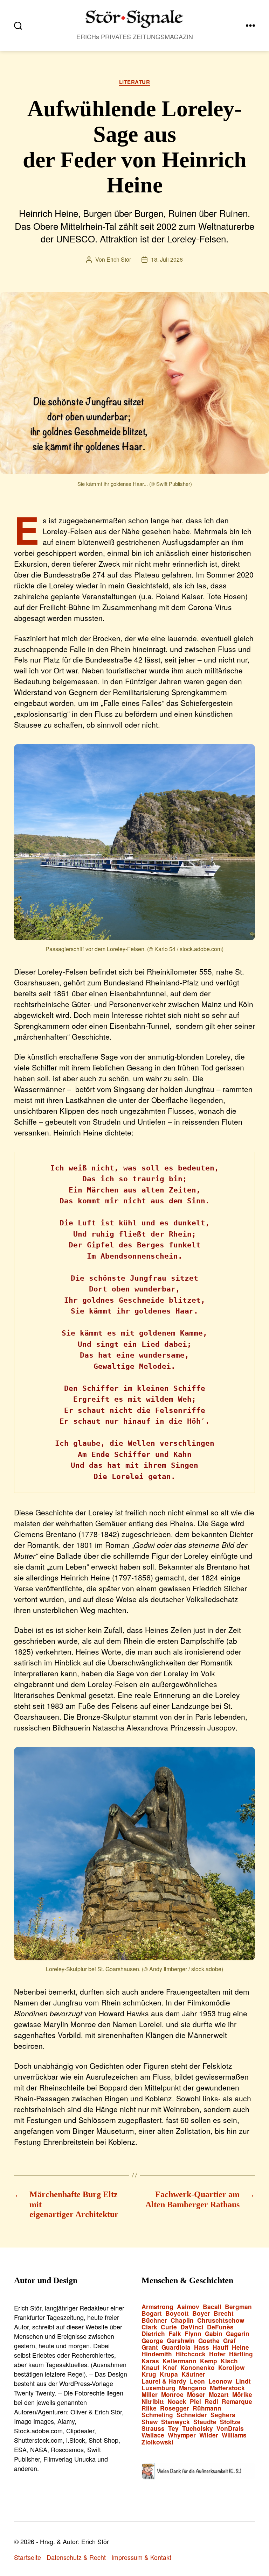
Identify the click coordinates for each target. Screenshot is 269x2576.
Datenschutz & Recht (76, 2557)
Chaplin (182, 2320)
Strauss (153, 2429)
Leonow (220, 2381)
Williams (234, 2435)
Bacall (212, 2307)
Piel (195, 2402)
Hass (202, 2347)
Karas (150, 2361)
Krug (149, 2374)
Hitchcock (191, 2354)
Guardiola (176, 2347)
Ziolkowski (157, 2442)
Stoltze (230, 2422)
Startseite (27, 2557)
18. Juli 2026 (167, 259)
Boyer (201, 2313)
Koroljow (231, 2368)
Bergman (238, 2307)
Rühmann (207, 2408)
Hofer (217, 2354)
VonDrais (230, 2429)
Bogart (152, 2313)
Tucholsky (198, 2429)
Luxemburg (158, 2388)
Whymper (182, 2435)
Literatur (135, 82)
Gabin (214, 2334)
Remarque (237, 2402)
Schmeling (157, 2415)
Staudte (205, 2422)
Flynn (193, 2334)
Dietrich (153, 2334)
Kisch (229, 2361)
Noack (177, 2402)
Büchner (154, 2320)
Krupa (169, 2374)
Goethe (209, 2341)
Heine (240, 2347)
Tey (173, 2429)
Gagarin (238, 2334)
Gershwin (181, 2341)
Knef (170, 2368)
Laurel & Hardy (164, 2381)
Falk (175, 2334)
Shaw (150, 2422)
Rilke (149, 2408)
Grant (150, 2347)
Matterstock (227, 2388)
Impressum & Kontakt (141, 2557)
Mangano (193, 2388)
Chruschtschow (221, 2320)
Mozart (219, 2395)
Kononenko (198, 2368)
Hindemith (157, 2354)
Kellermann (180, 2361)
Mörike (242, 2395)
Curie (169, 2327)
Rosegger (175, 2408)
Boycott (177, 2313)
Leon (197, 2381)
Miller (150, 2395)
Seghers (223, 2415)
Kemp (209, 2361)
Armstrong (157, 2307)
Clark (149, 2327)
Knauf (150, 2368)
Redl (211, 2402)
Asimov (188, 2307)
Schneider (192, 2415)
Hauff (220, 2347)
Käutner (193, 2374)
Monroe (172, 2395)
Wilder (209, 2435)
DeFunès (220, 2327)
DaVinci (192, 2327)
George (152, 2341)
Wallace (153, 2435)
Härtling (241, 2354)
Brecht (224, 2313)
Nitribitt (153, 2402)
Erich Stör (119, 259)
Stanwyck (175, 2422)
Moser (196, 2395)
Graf (229, 2341)
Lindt (243, 2381)
